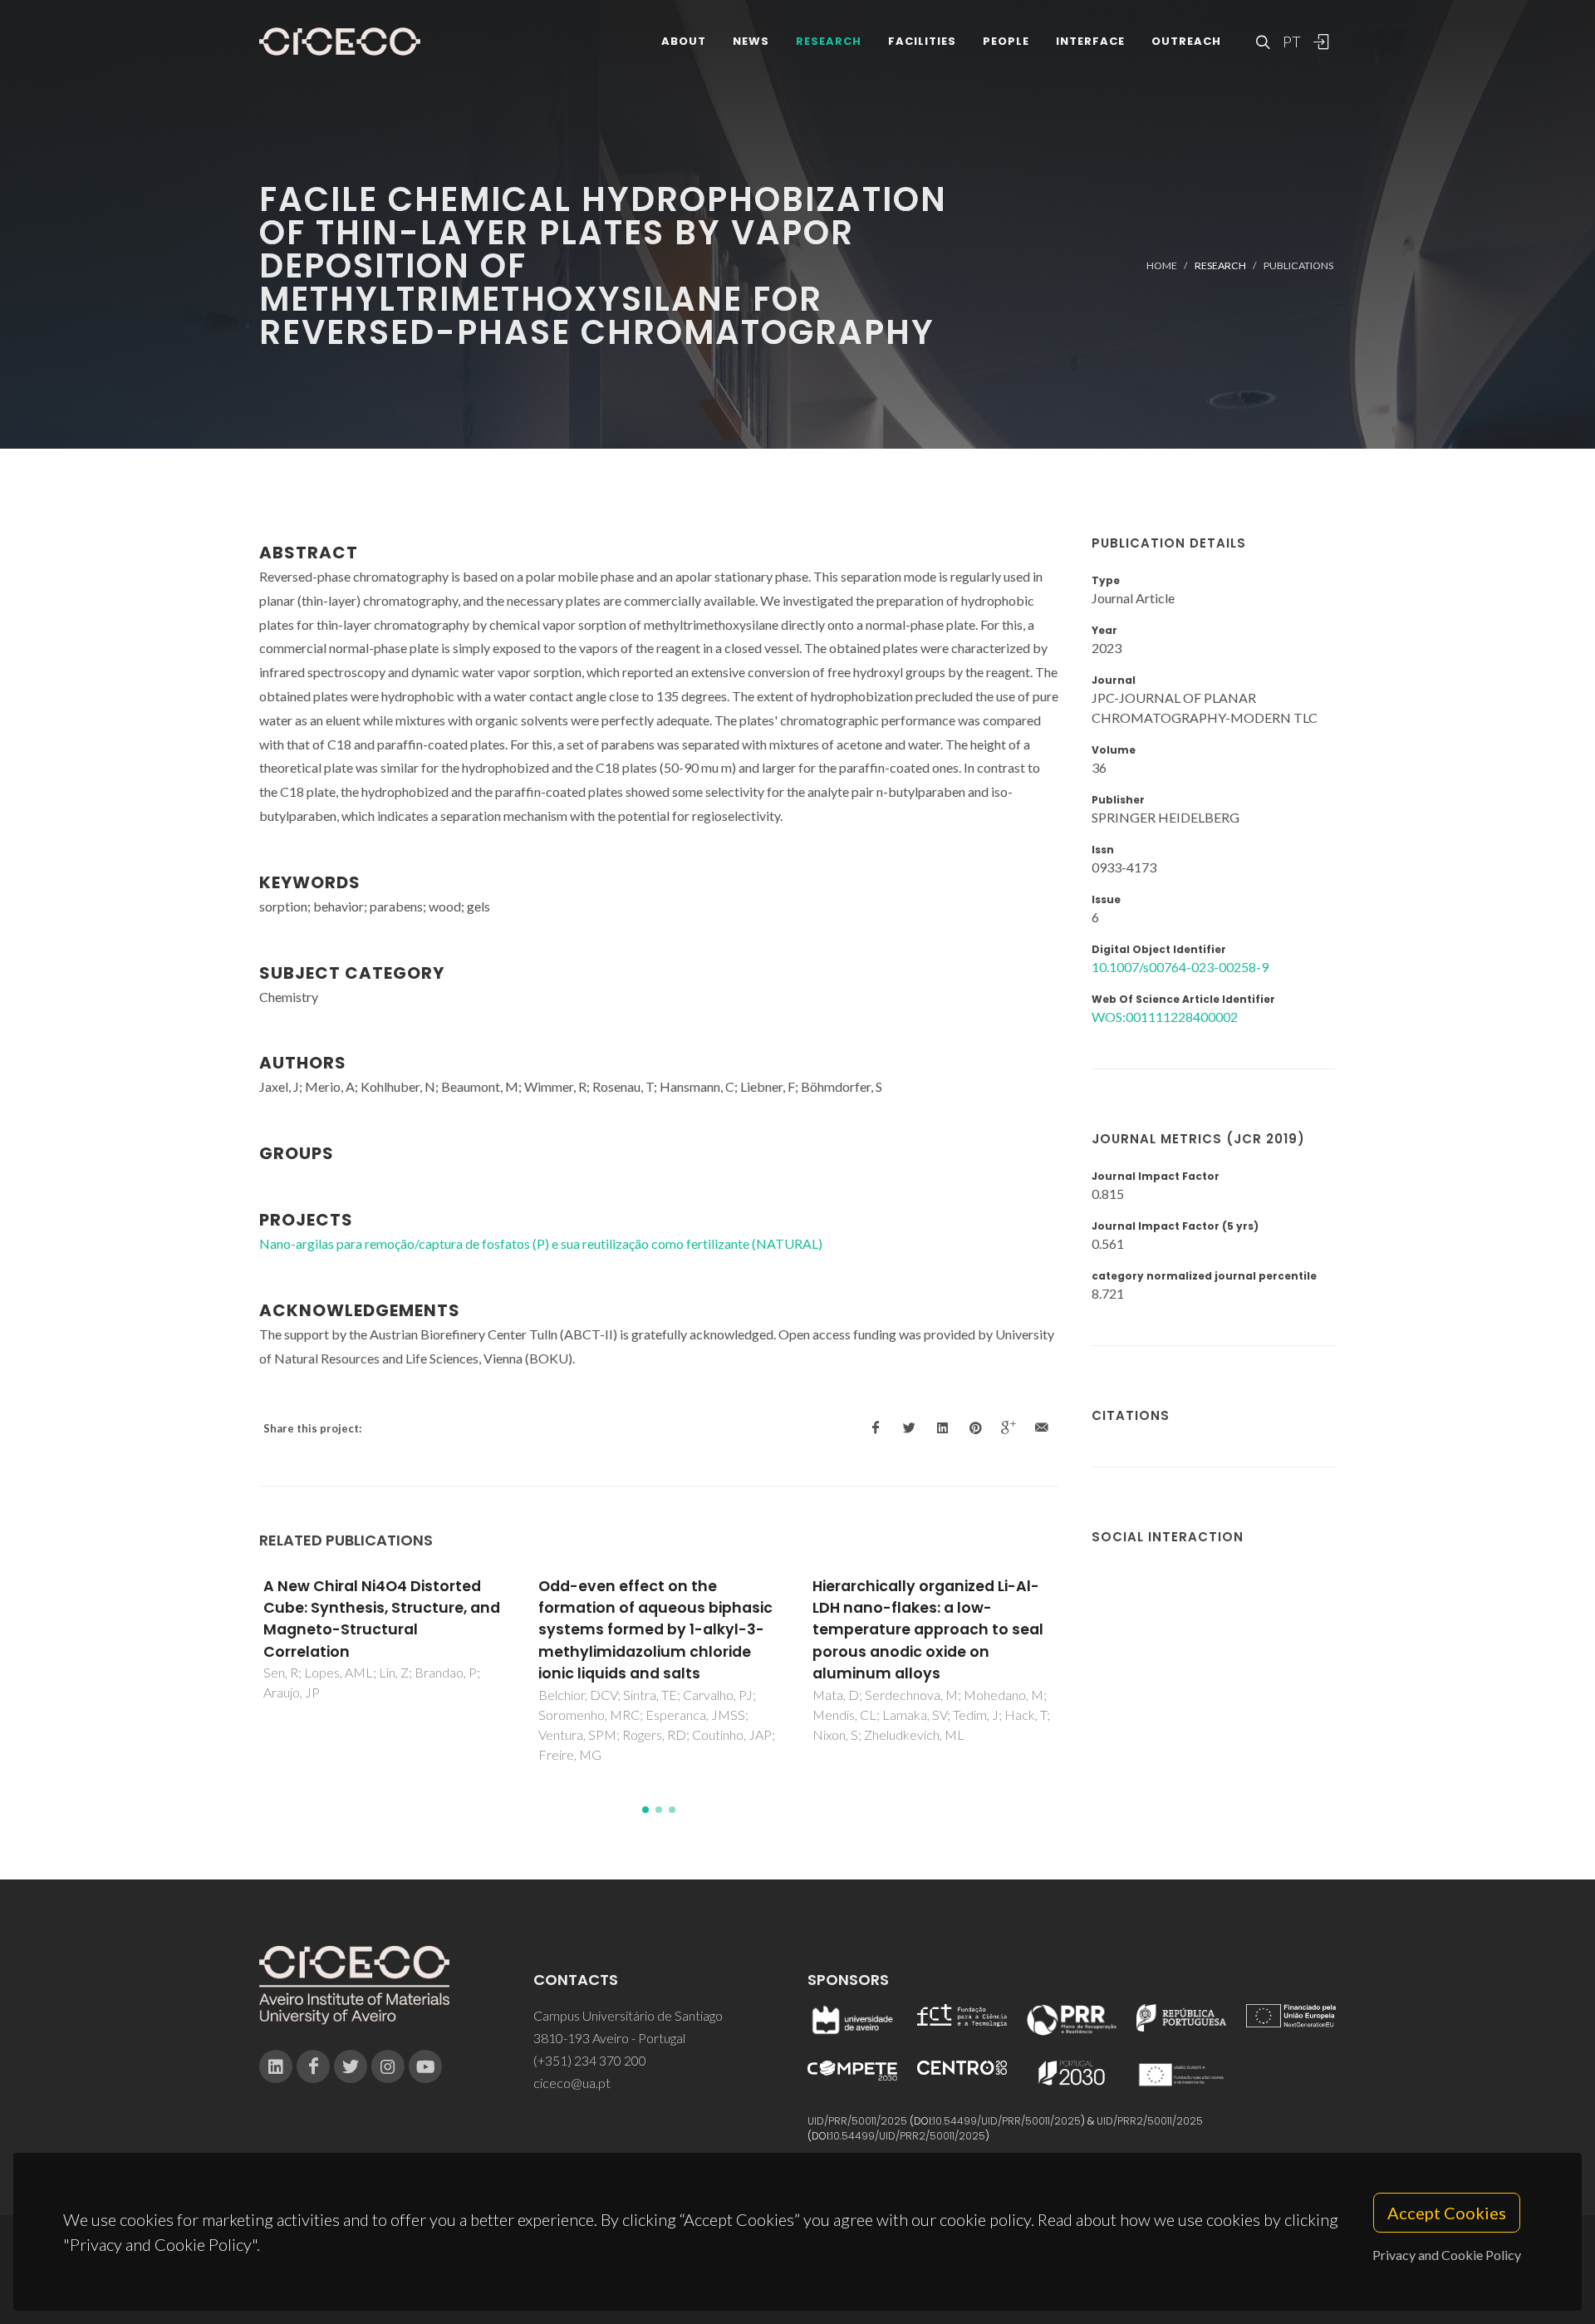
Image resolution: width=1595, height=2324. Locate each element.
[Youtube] (425, 2066)
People (1006, 41)
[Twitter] (351, 2066)
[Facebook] (313, 2066)
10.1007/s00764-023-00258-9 (1180, 967)
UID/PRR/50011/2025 (857, 2121)
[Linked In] (276, 2066)
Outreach (1186, 41)
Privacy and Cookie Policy (1447, 2255)
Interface (1090, 41)
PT (1291, 42)
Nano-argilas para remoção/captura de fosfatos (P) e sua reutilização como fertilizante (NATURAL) (541, 1243)
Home (1162, 265)
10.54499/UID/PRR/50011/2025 (1007, 2121)
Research (829, 41)
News (751, 41)
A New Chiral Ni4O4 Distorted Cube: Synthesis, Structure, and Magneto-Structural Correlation (382, 1619)
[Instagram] (388, 2066)
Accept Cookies (1447, 2213)
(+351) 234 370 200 (590, 2060)
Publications (1298, 265)
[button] (645, 1810)
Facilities (922, 41)
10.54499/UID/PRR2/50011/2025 (908, 2136)
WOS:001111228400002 (1165, 1017)
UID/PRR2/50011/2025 (1150, 2121)
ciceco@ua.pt (572, 2083)
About (684, 41)
